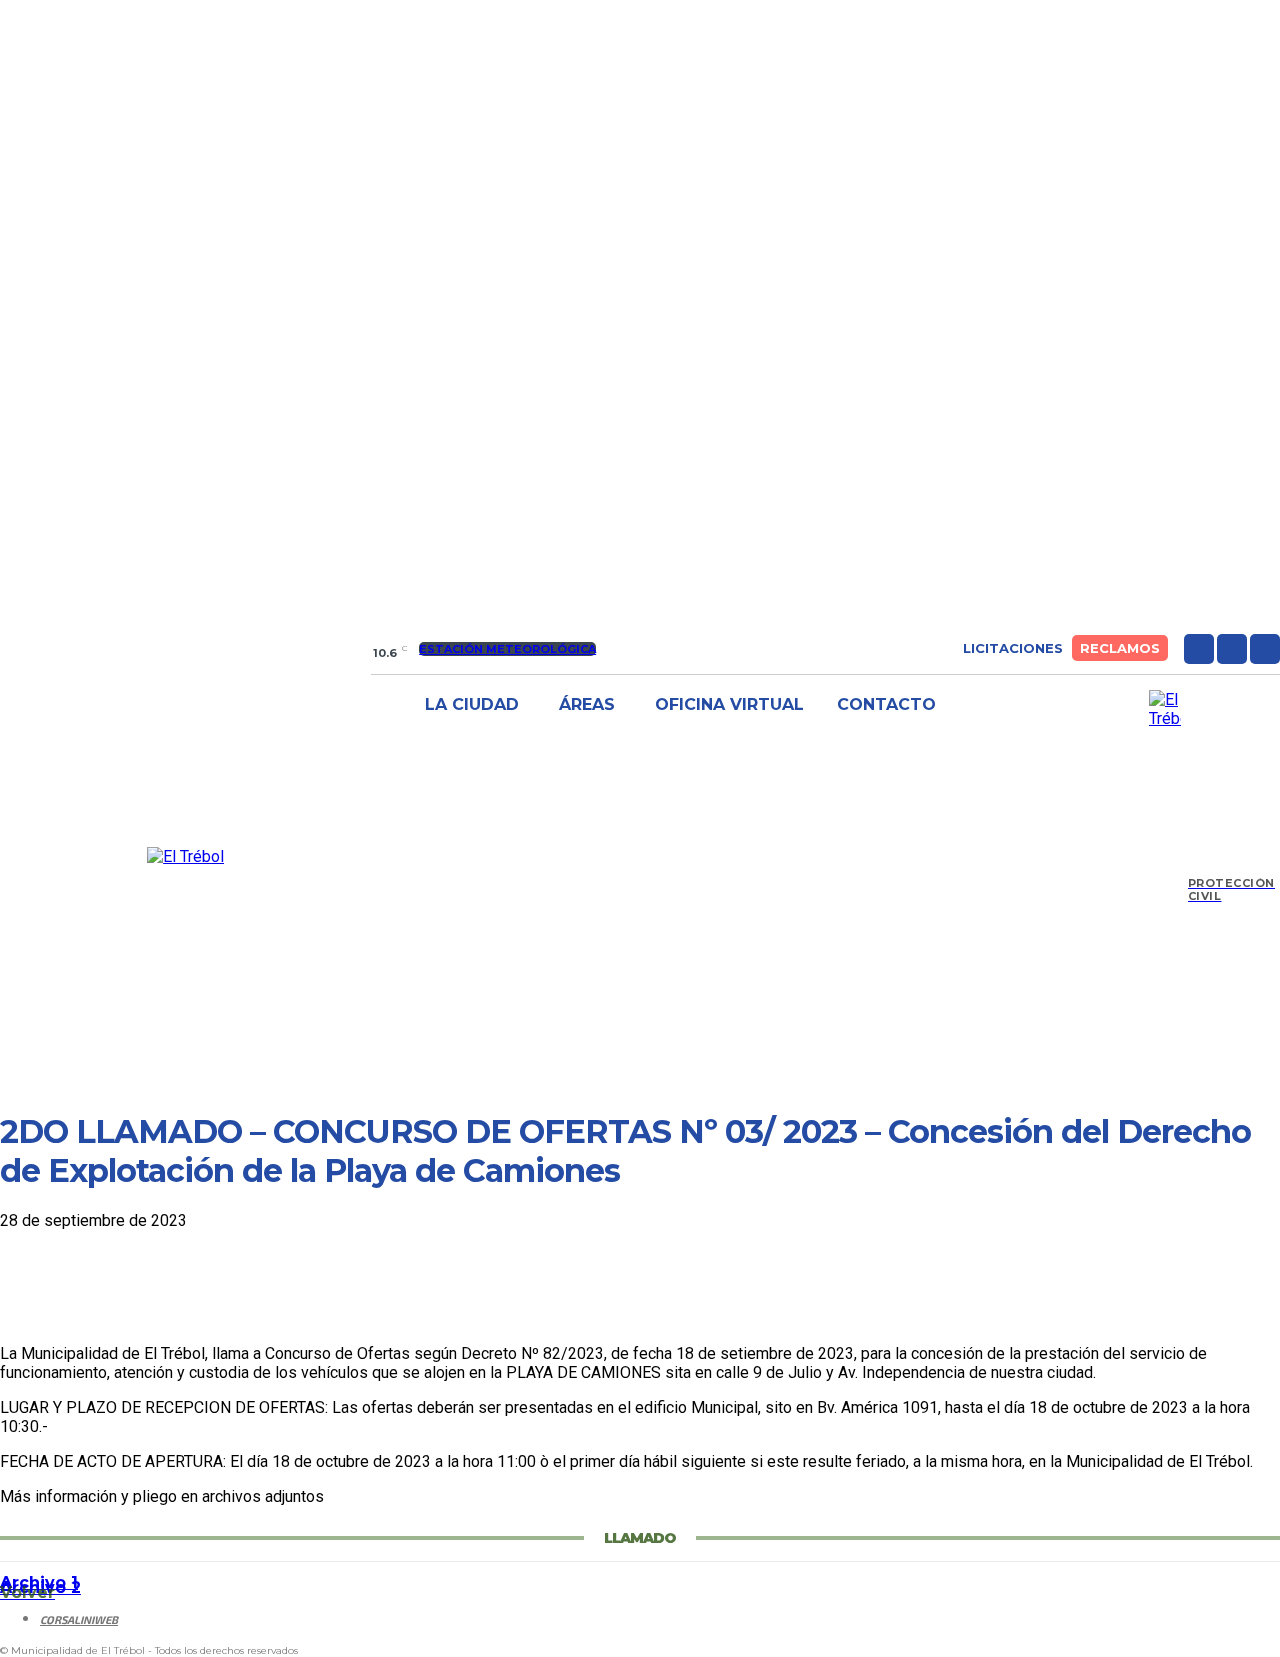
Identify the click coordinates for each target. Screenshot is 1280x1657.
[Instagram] (1232, 649)
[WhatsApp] (249, 1286)
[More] (322, 1286)
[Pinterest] (177, 1286)
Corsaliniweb (79, 1619)
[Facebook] (1199, 649)
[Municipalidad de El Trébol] (185, 856)
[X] (1265, 649)
